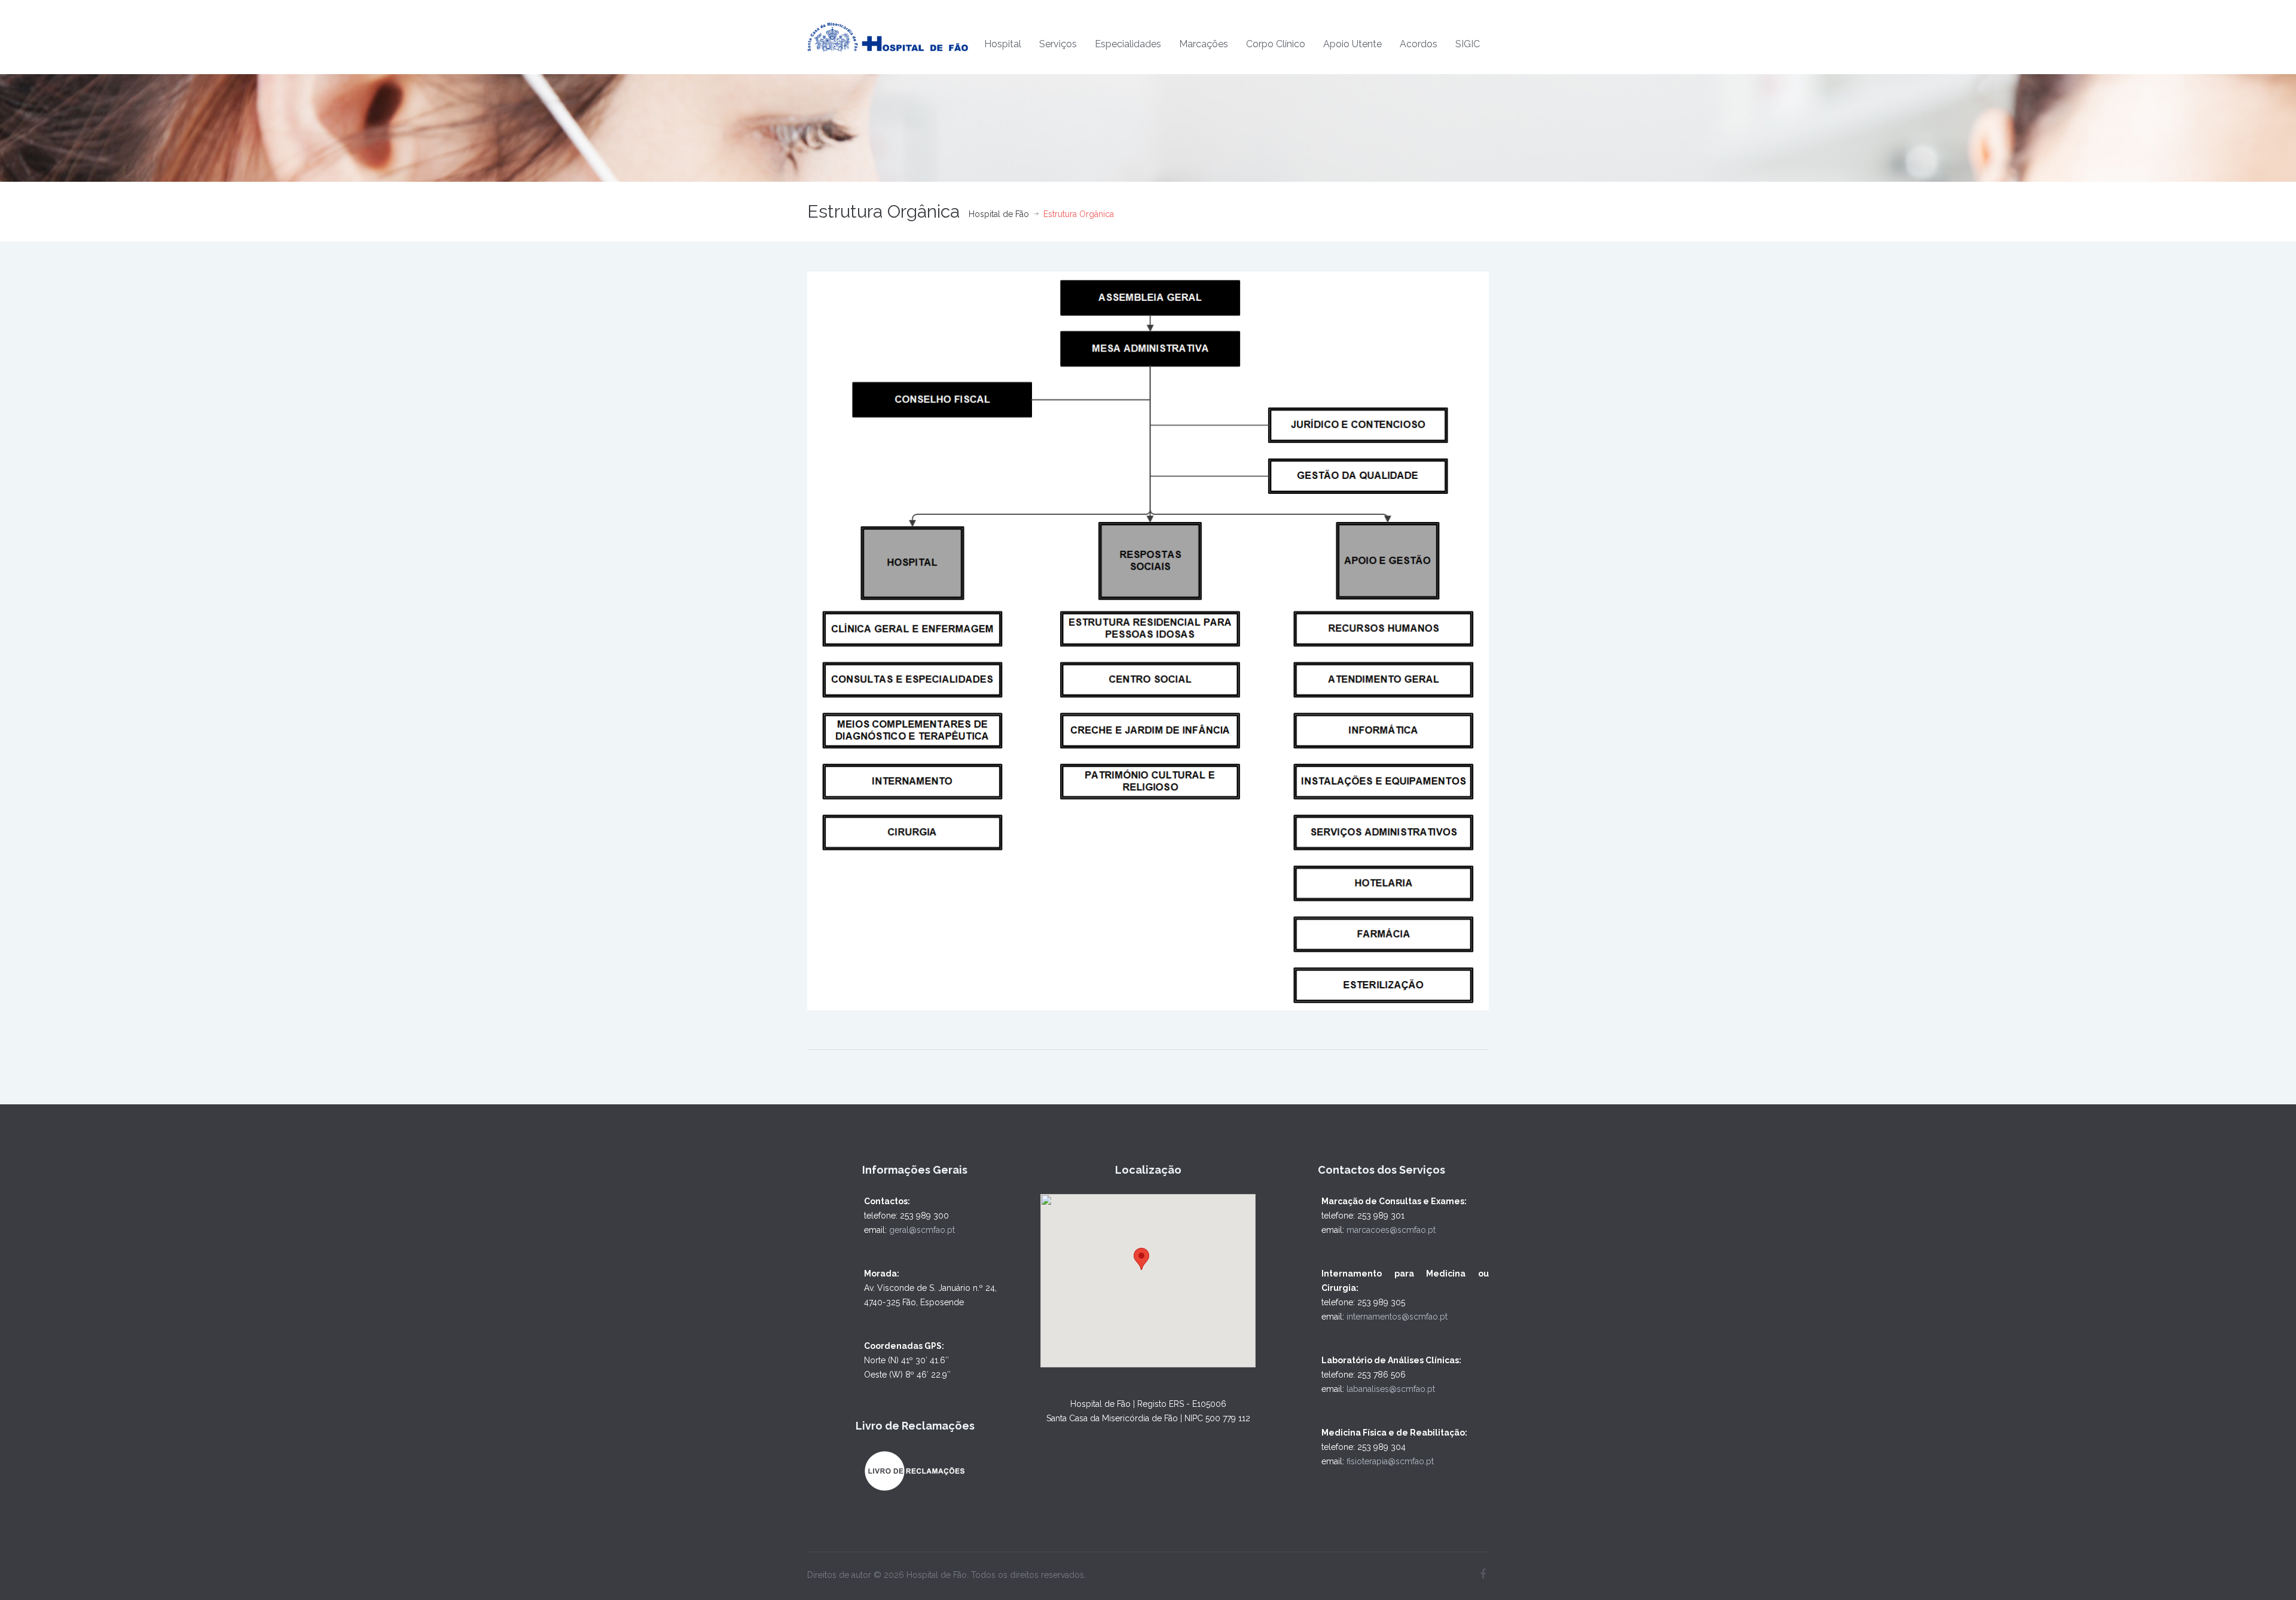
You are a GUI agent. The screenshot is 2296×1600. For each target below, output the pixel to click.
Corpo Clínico (1276, 44)
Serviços (1058, 44)
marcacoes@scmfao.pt (1391, 1230)
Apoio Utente (1352, 44)
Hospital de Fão (999, 214)
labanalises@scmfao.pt (1391, 1389)
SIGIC (1468, 44)
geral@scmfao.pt (922, 1230)
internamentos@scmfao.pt (1397, 1317)
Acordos (1419, 44)
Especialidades (1128, 44)
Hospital (1003, 44)
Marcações (1204, 44)
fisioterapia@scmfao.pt (1390, 1461)
